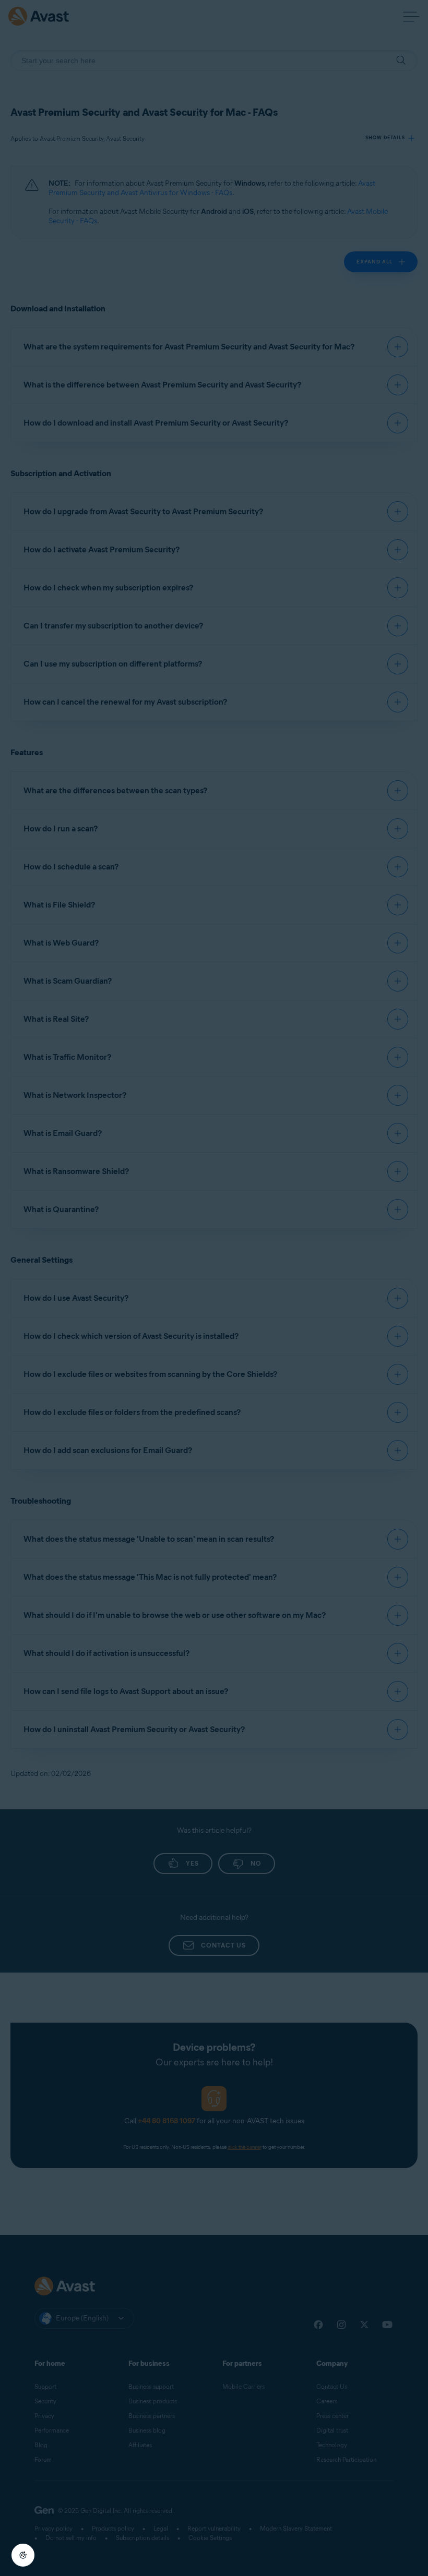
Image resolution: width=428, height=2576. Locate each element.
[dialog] (214, 1288)
